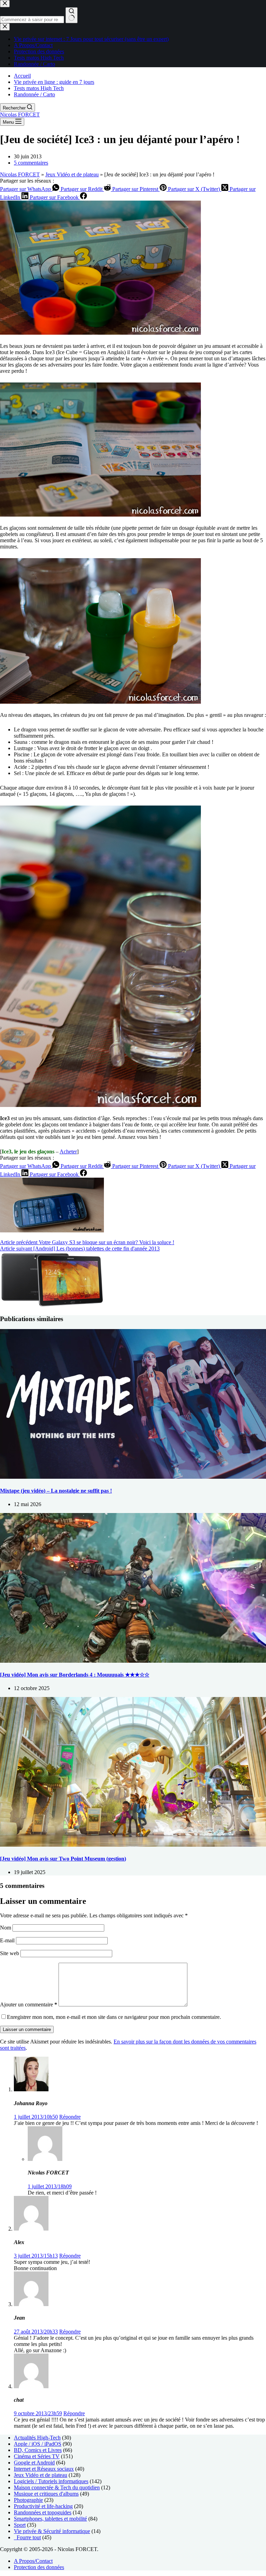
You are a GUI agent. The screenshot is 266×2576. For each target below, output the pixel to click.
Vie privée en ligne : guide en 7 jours (54, 82)
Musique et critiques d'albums (46, 2494)
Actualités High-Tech (37, 2438)
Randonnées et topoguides (43, 2512)
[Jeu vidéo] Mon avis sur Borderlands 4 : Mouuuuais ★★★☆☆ (75, 1675)
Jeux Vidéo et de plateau (72, 174)
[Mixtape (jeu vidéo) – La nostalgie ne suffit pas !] (133, 1477)
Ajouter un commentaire (29, 2004)
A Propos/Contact (33, 2561)
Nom (6, 1928)
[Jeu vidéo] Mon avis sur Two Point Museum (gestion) (63, 1859)
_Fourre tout (27, 2537)
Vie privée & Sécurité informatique (52, 2531)
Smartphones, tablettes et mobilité (50, 2519)
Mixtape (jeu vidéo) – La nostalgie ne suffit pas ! (56, 1491)
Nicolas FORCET (20, 115)
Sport (20, 2525)
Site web (10, 1953)
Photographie (28, 2500)
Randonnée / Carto (34, 94)
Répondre (70, 2117)
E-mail (8, 1940)
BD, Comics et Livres (38, 2450)
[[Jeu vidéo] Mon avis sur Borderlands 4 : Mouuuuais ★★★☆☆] (133, 1661)
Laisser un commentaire (27, 2029)
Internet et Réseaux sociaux (44, 2469)
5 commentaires (31, 163)
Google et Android (34, 2463)
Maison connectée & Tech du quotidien (57, 2487)
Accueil (22, 76)
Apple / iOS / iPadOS (38, 2444)
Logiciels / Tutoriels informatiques (51, 2481)
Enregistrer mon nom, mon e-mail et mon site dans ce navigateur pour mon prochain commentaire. (114, 2017)
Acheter (68, 1151)
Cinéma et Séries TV (37, 2456)
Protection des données (39, 2567)
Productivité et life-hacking (43, 2506)
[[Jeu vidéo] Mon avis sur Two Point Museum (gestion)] (133, 1845)
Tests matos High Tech (39, 88)
